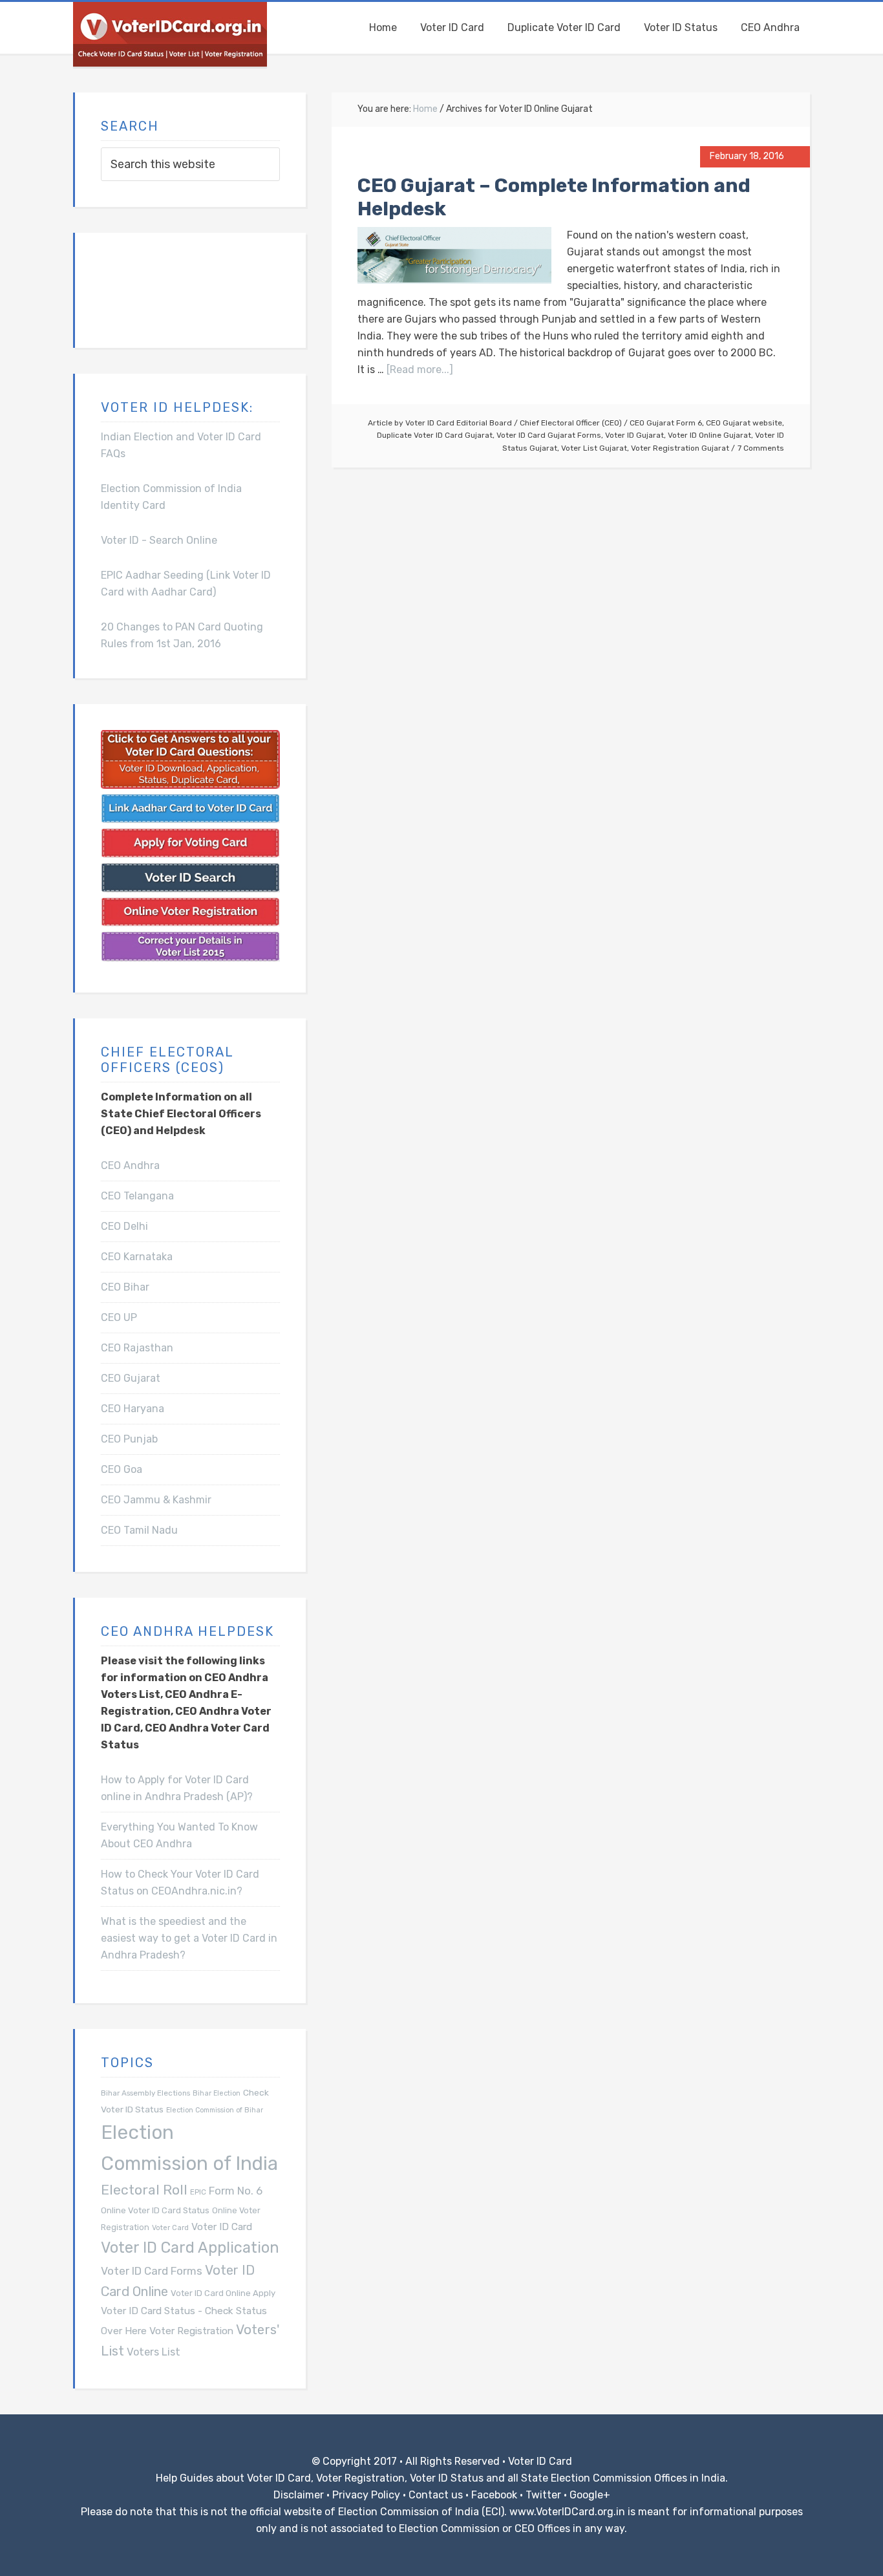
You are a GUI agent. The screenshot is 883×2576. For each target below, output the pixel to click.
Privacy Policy (366, 2495)
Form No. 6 (236, 2191)
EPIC (198, 2192)
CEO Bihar (125, 1287)
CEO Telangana (137, 1196)
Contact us (436, 2495)
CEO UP (119, 1317)
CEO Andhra (130, 1165)
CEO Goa (122, 1469)
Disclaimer (299, 2495)
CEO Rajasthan (137, 1348)
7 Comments (761, 448)
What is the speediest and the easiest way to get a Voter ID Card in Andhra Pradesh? (189, 1938)
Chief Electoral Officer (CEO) (571, 423)
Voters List (154, 2352)
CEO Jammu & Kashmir (156, 1500)
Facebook (494, 2495)
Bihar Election (217, 2093)
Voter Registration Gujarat (680, 448)
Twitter (543, 2495)
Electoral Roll (144, 2190)
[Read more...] (420, 370)
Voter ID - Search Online (159, 540)
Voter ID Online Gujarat (709, 435)
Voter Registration (191, 2331)
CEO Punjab (129, 1439)
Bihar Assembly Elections (145, 2093)
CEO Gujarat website (744, 423)
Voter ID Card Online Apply (223, 2293)
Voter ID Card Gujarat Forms (549, 435)
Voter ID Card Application (190, 2248)
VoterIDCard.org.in (170, 34)
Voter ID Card (222, 2227)
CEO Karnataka (137, 1257)
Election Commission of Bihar (215, 2110)
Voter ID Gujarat (634, 435)
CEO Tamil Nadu (139, 1530)
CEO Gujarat (131, 1378)
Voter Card (170, 2228)
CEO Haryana (133, 1409)
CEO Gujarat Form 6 (666, 423)
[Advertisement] (165, 288)
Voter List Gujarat (594, 448)
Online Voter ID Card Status (155, 2210)
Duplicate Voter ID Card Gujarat (435, 435)
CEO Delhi (124, 1226)
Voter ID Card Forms (152, 2271)
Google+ (590, 2495)
